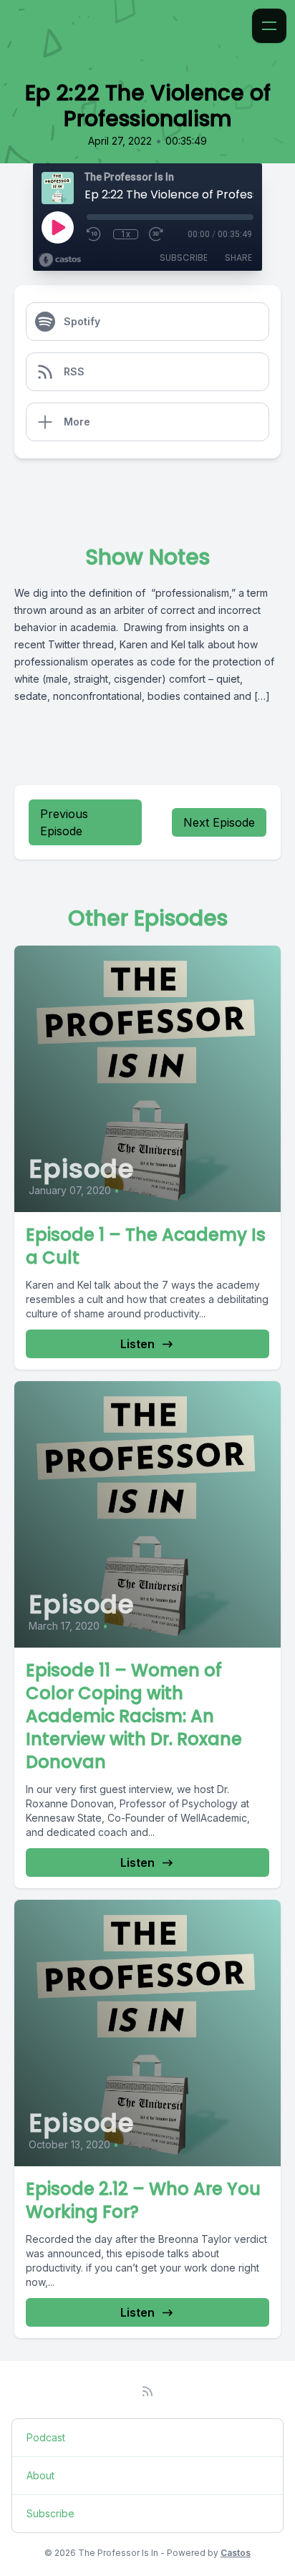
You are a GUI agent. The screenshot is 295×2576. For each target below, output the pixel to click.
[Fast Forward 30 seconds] (157, 234)
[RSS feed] (147, 2391)
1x (126, 234)
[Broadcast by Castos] (60, 260)
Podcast (46, 2437)
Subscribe (184, 258)
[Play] (57, 227)
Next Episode (219, 822)
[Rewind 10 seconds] (95, 234)
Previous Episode (64, 822)
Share (238, 258)
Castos (236, 2553)
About (40, 2475)
